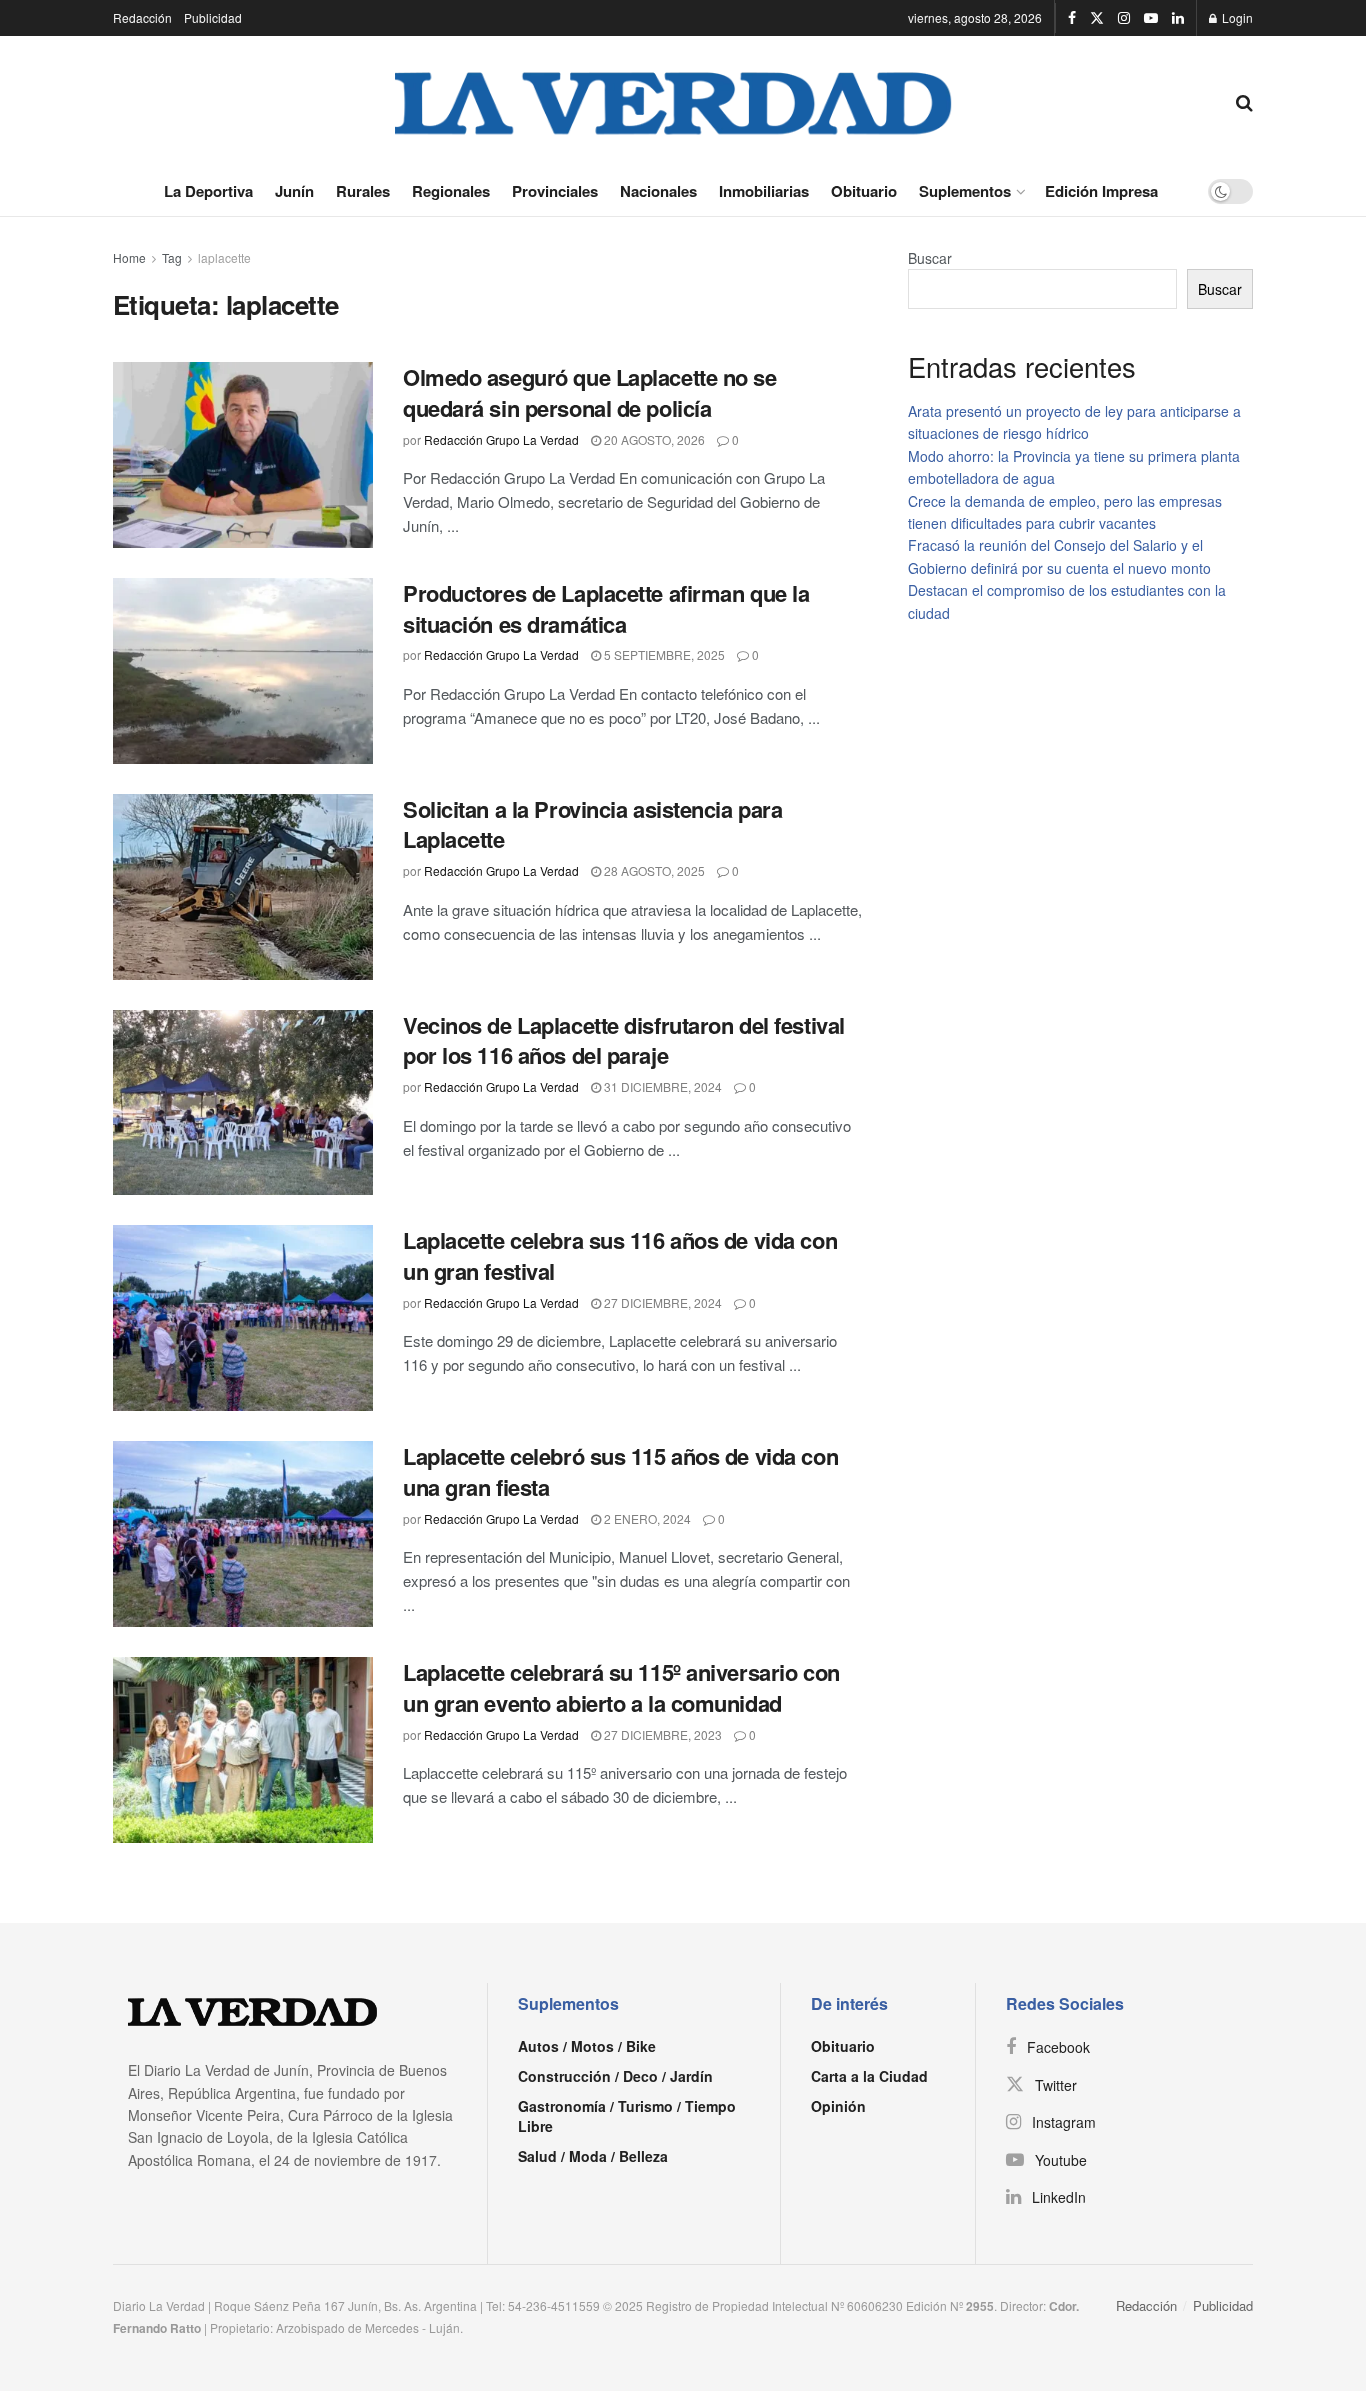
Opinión (838, 2106)
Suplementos (965, 191)
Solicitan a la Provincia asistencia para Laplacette (592, 824)
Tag (172, 257)
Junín (294, 191)
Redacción (142, 17)
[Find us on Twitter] (1097, 18)
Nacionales (658, 191)
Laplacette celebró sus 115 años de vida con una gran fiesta (620, 1471)
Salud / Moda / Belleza (593, 2156)
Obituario (864, 191)
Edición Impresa (1101, 191)
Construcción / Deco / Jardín (615, 2076)
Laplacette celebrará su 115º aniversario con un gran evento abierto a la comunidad (621, 1687)
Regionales (451, 191)
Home (129, 257)
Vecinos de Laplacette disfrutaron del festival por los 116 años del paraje (624, 1040)
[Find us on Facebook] (1072, 18)
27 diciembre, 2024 (661, 1302)
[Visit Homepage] (674, 101)
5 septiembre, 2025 (663, 654)
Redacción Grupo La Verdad (501, 439)
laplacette (224, 257)
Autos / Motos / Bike (587, 2046)
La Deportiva (208, 191)
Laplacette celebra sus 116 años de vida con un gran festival (620, 1255)
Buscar (930, 258)
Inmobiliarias (764, 191)
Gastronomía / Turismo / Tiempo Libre (627, 2116)
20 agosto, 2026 (653, 439)
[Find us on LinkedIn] (1178, 18)
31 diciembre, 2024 (661, 1086)
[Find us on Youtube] (1151, 18)
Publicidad (213, 17)
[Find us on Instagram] (1124, 18)
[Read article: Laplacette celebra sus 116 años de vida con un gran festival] (243, 1318)
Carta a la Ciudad (869, 2076)
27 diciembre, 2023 (661, 1734)
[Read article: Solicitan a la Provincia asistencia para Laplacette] (243, 887)
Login (1236, 17)
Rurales (363, 191)
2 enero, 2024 (646, 1518)
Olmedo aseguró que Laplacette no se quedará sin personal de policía (590, 392)
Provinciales (555, 191)
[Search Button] (1244, 101)
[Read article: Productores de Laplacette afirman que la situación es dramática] (243, 671)
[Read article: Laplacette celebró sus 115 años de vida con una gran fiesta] (243, 1534)
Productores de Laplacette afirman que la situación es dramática (606, 608)
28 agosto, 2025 (653, 870)
